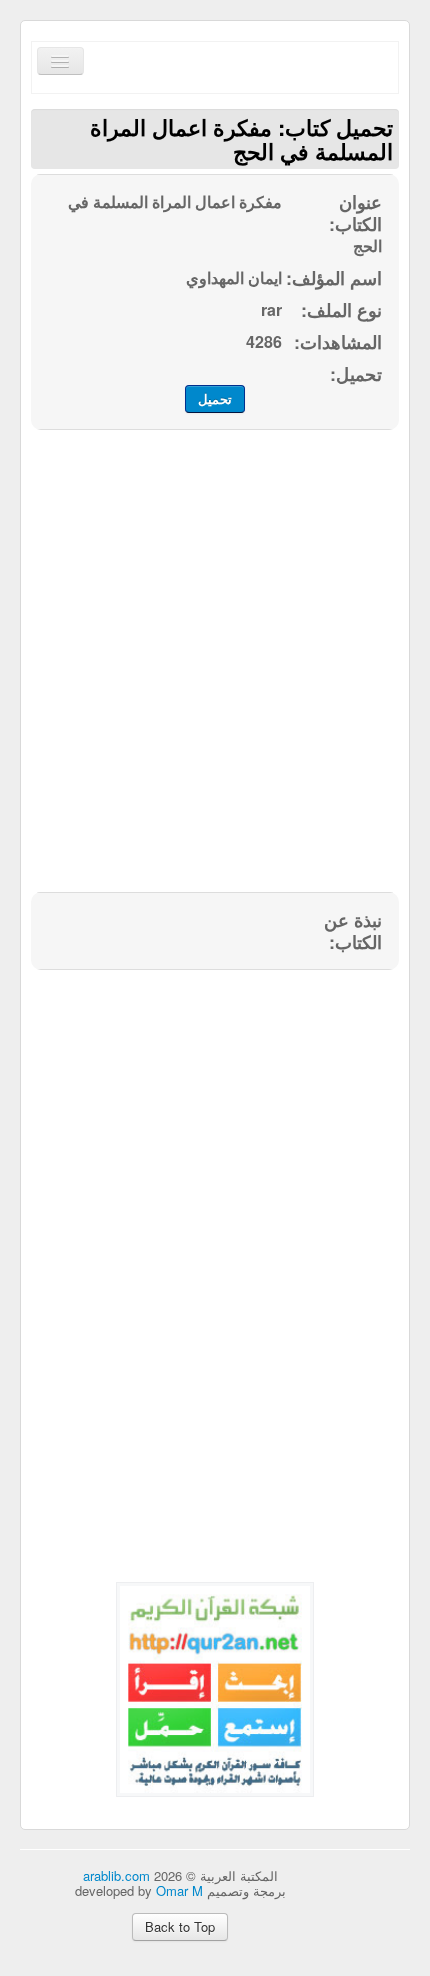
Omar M (179, 1890)
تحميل (215, 398)
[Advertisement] (215, 672)
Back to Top (180, 1926)
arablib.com (116, 1875)
